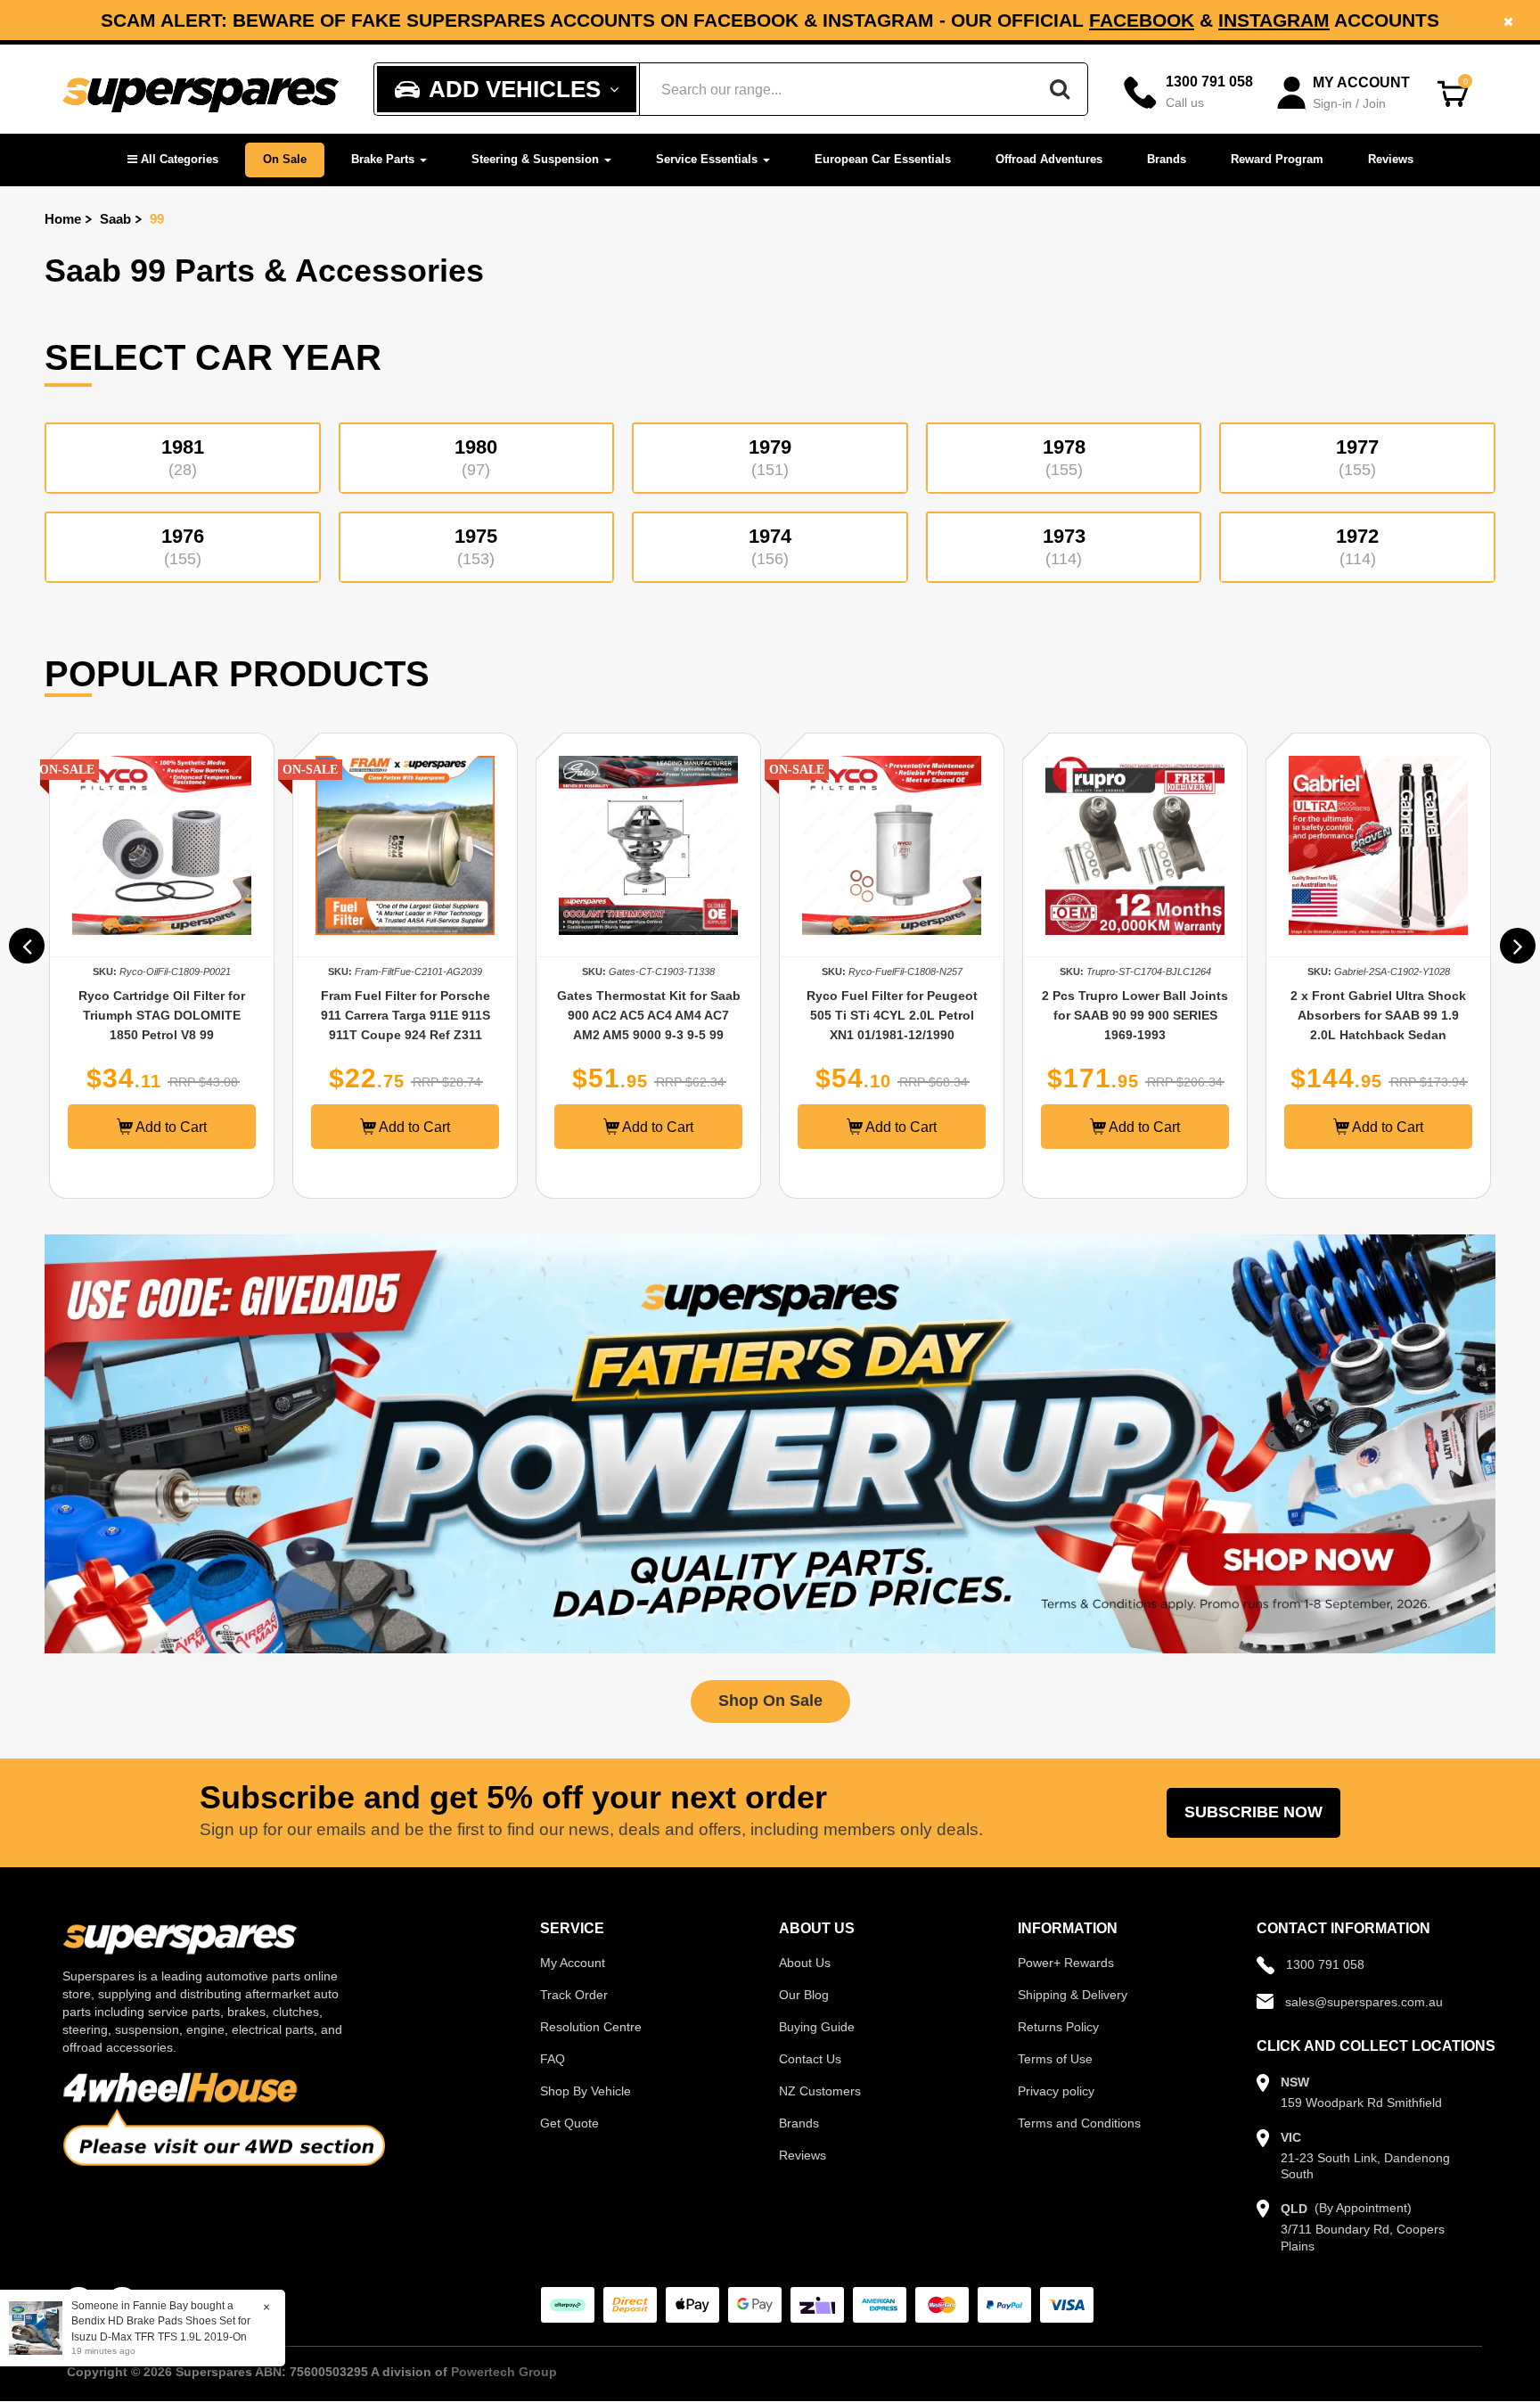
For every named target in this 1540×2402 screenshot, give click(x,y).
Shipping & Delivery (1073, 1995)
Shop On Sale (770, 1701)
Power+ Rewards (1066, 1963)
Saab (115, 219)
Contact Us (810, 2059)
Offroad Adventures (1049, 159)
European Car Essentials (883, 159)
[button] (173, 160)
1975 (476, 546)
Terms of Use (1055, 2059)
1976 (183, 546)
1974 (770, 546)
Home (63, 219)
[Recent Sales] (40, 2327)
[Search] (1060, 89)
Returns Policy (1058, 2027)
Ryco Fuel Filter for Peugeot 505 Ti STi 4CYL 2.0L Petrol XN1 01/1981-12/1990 (649, 1015)
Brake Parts (385, 159)
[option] (770, 20)
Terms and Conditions (1079, 2123)
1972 (1357, 546)
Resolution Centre (591, 2027)
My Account (573, 1963)
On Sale (285, 159)
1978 (1064, 457)
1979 (770, 457)
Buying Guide (817, 2027)
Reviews (1391, 159)
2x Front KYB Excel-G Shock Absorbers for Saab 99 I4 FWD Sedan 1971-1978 (1379, 1015)
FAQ (553, 2059)
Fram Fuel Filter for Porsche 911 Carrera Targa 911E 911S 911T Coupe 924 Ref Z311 (162, 1015)
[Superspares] (201, 90)
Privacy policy (1056, 2091)
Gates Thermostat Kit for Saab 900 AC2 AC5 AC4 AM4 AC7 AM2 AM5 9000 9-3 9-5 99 (405, 1015)
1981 (183, 457)
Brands (1167, 159)
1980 (476, 457)
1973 (1064, 546)
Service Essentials (709, 159)
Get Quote (569, 2123)
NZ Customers (820, 2091)
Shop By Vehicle (586, 2091)
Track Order (574, 1995)
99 (157, 219)
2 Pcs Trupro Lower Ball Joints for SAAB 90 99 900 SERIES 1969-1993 (892, 1015)
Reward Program (1277, 159)
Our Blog (804, 1995)
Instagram (1274, 20)
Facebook (1142, 20)
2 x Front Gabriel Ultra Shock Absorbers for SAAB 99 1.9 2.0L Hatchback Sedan (1135, 1015)
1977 (1357, 457)
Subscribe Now (1253, 1812)
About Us (805, 1963)
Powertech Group (504, 2372)
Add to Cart (170, 1127)
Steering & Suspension (537, 159)
